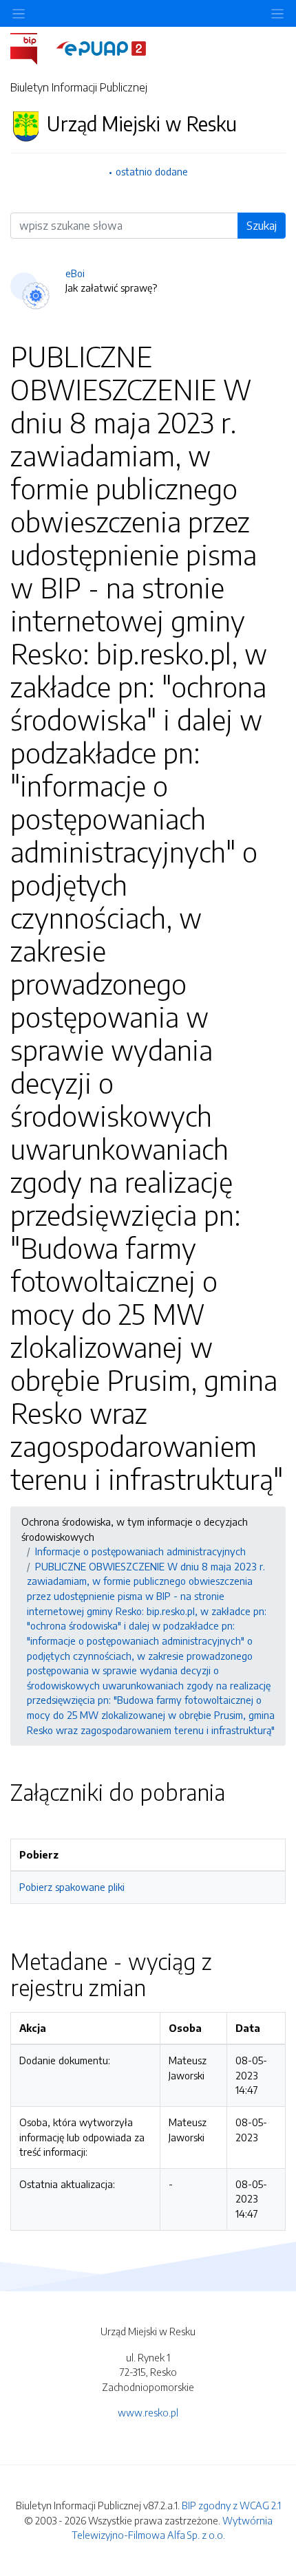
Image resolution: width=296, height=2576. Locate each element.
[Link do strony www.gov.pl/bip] (32, 47)
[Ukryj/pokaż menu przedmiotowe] (19, 13)
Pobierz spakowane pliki (72, 1887)
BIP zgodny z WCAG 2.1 (231, 2505)
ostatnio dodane (152, 171)
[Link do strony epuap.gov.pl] (101, 47)
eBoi (75, 273)
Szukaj (262, 226)
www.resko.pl (148, 2412)
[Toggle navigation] (277, 13)
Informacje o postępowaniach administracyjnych (140, 1551)
